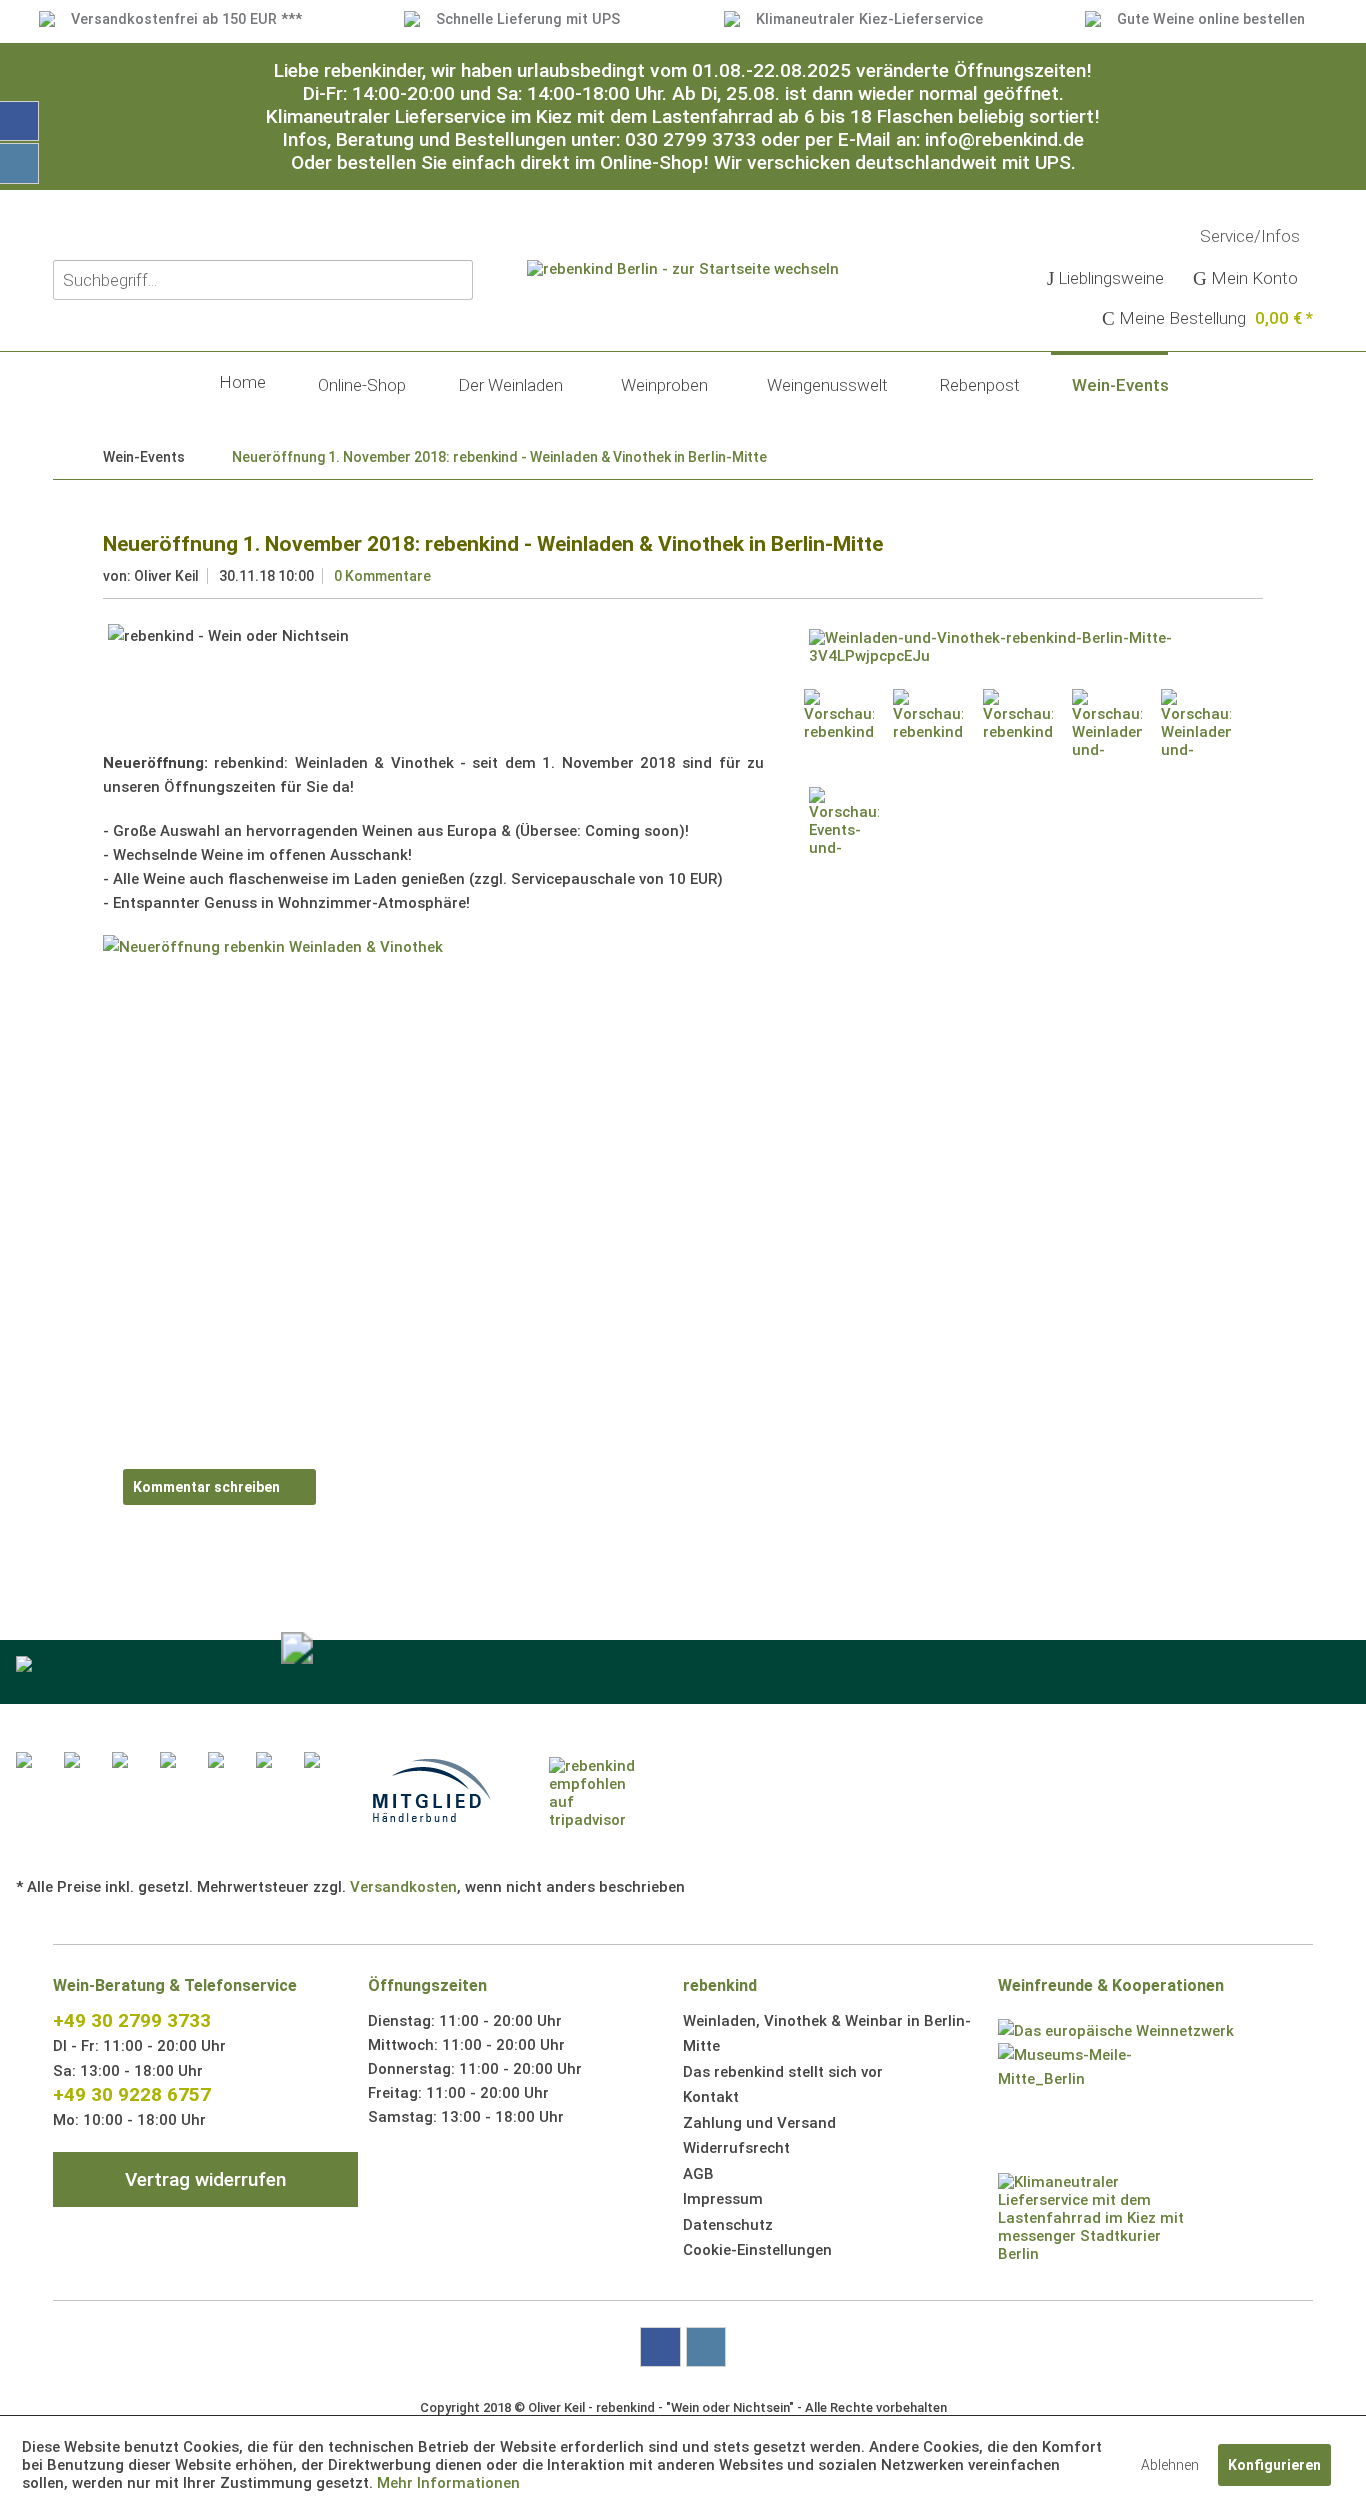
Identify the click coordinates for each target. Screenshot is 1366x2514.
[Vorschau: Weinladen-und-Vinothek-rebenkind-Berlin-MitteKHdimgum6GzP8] (1107, 724)
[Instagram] (706, 2347)
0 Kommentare (382, 576)
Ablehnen (1170, 2465)
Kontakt (711, 2097)
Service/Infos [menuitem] (1252, 236)
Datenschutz (728, 2225)
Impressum (723, 2199)
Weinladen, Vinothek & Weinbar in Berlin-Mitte (827, 2034)
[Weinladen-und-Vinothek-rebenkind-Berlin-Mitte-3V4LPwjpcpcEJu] (1031, 647)
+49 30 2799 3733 (132, 2020)
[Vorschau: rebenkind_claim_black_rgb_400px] (928, 724)
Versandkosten (403, 1887)
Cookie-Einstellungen (757, 2250)
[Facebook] (660, 2347)
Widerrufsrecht (736, 2148)
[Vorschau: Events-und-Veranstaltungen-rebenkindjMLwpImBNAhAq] (844, 822)
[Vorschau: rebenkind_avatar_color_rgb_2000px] (1018, 724)
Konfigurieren (1274, 2465)
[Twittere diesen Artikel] (1221, 1413)
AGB (698, 2174)
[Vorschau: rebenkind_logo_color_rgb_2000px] (839, 724)
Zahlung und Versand (759, 2123)
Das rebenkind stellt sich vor (783, 2072)
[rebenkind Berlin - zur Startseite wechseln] (683, 336)
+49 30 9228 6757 (132, 2094)
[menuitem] (1106, 280)
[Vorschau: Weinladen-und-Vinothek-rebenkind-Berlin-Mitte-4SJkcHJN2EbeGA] (1196, 724)
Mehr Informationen (448, 2483)
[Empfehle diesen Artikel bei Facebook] (1250, 1413)
